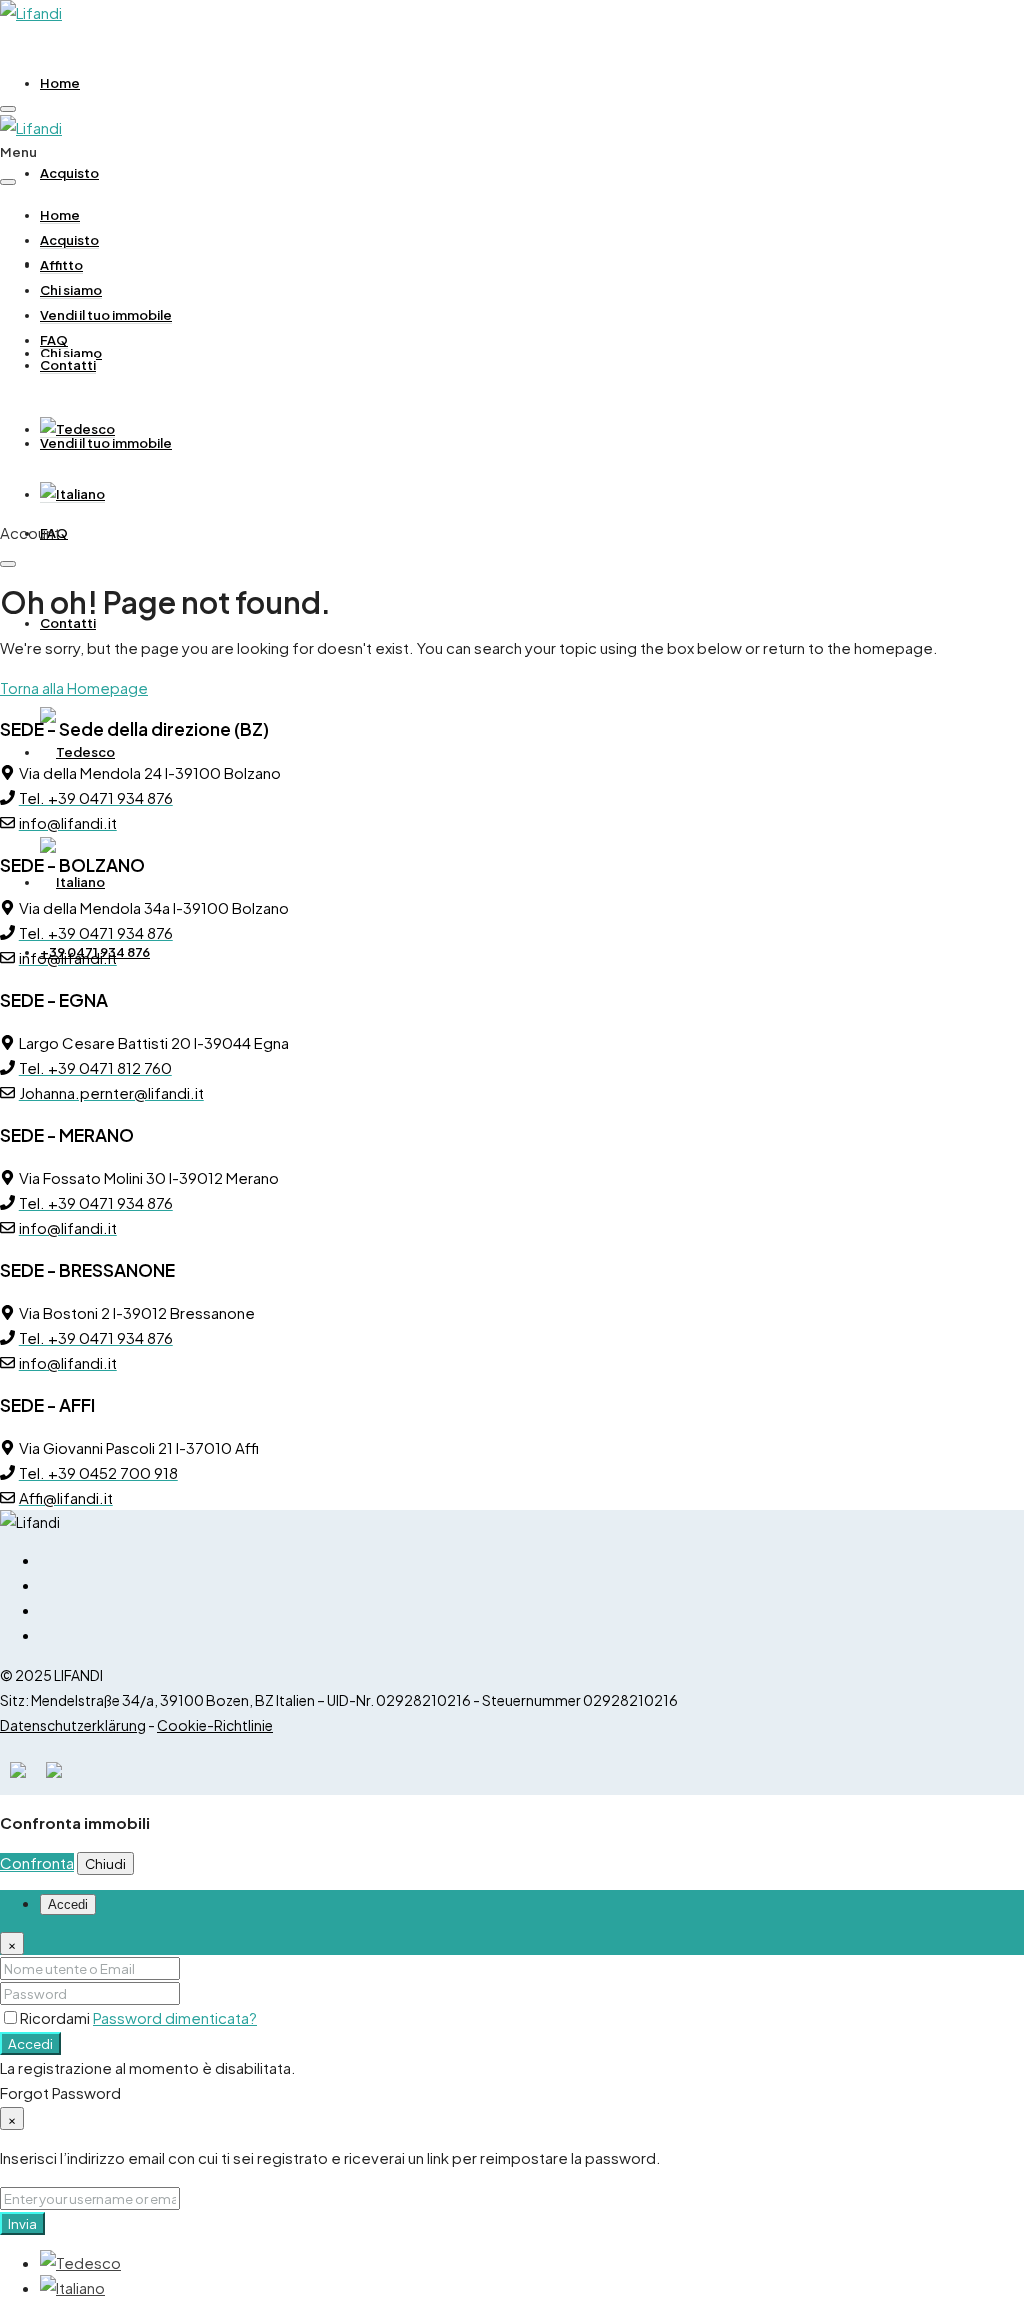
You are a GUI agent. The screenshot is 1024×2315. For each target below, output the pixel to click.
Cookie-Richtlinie (215, 1725)
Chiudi (105, 1863)
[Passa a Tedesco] (77, 429)
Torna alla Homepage (74, 687)
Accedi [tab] (68, 1904)
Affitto (61, 265)
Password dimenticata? (175, 2017)
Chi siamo (71, 290)
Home (60, 83)
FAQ (54, 340)
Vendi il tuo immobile (106, 443)
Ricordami (56, 2017)
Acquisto (69, 173)
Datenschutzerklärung (73, 1725)
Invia (22, 2223)
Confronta (37, 1862)
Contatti (68, 623)
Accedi (30, 2043)
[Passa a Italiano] (72, 2287)
